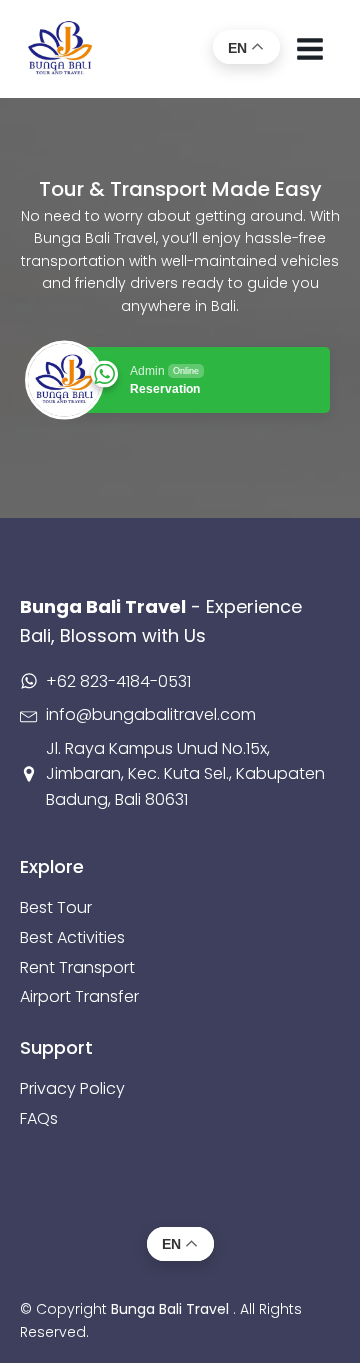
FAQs (39, 1118)
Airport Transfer (79, 996)
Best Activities (72, 937)
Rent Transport (77, 967)
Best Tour (56, 907)
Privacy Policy (72, 1088)
